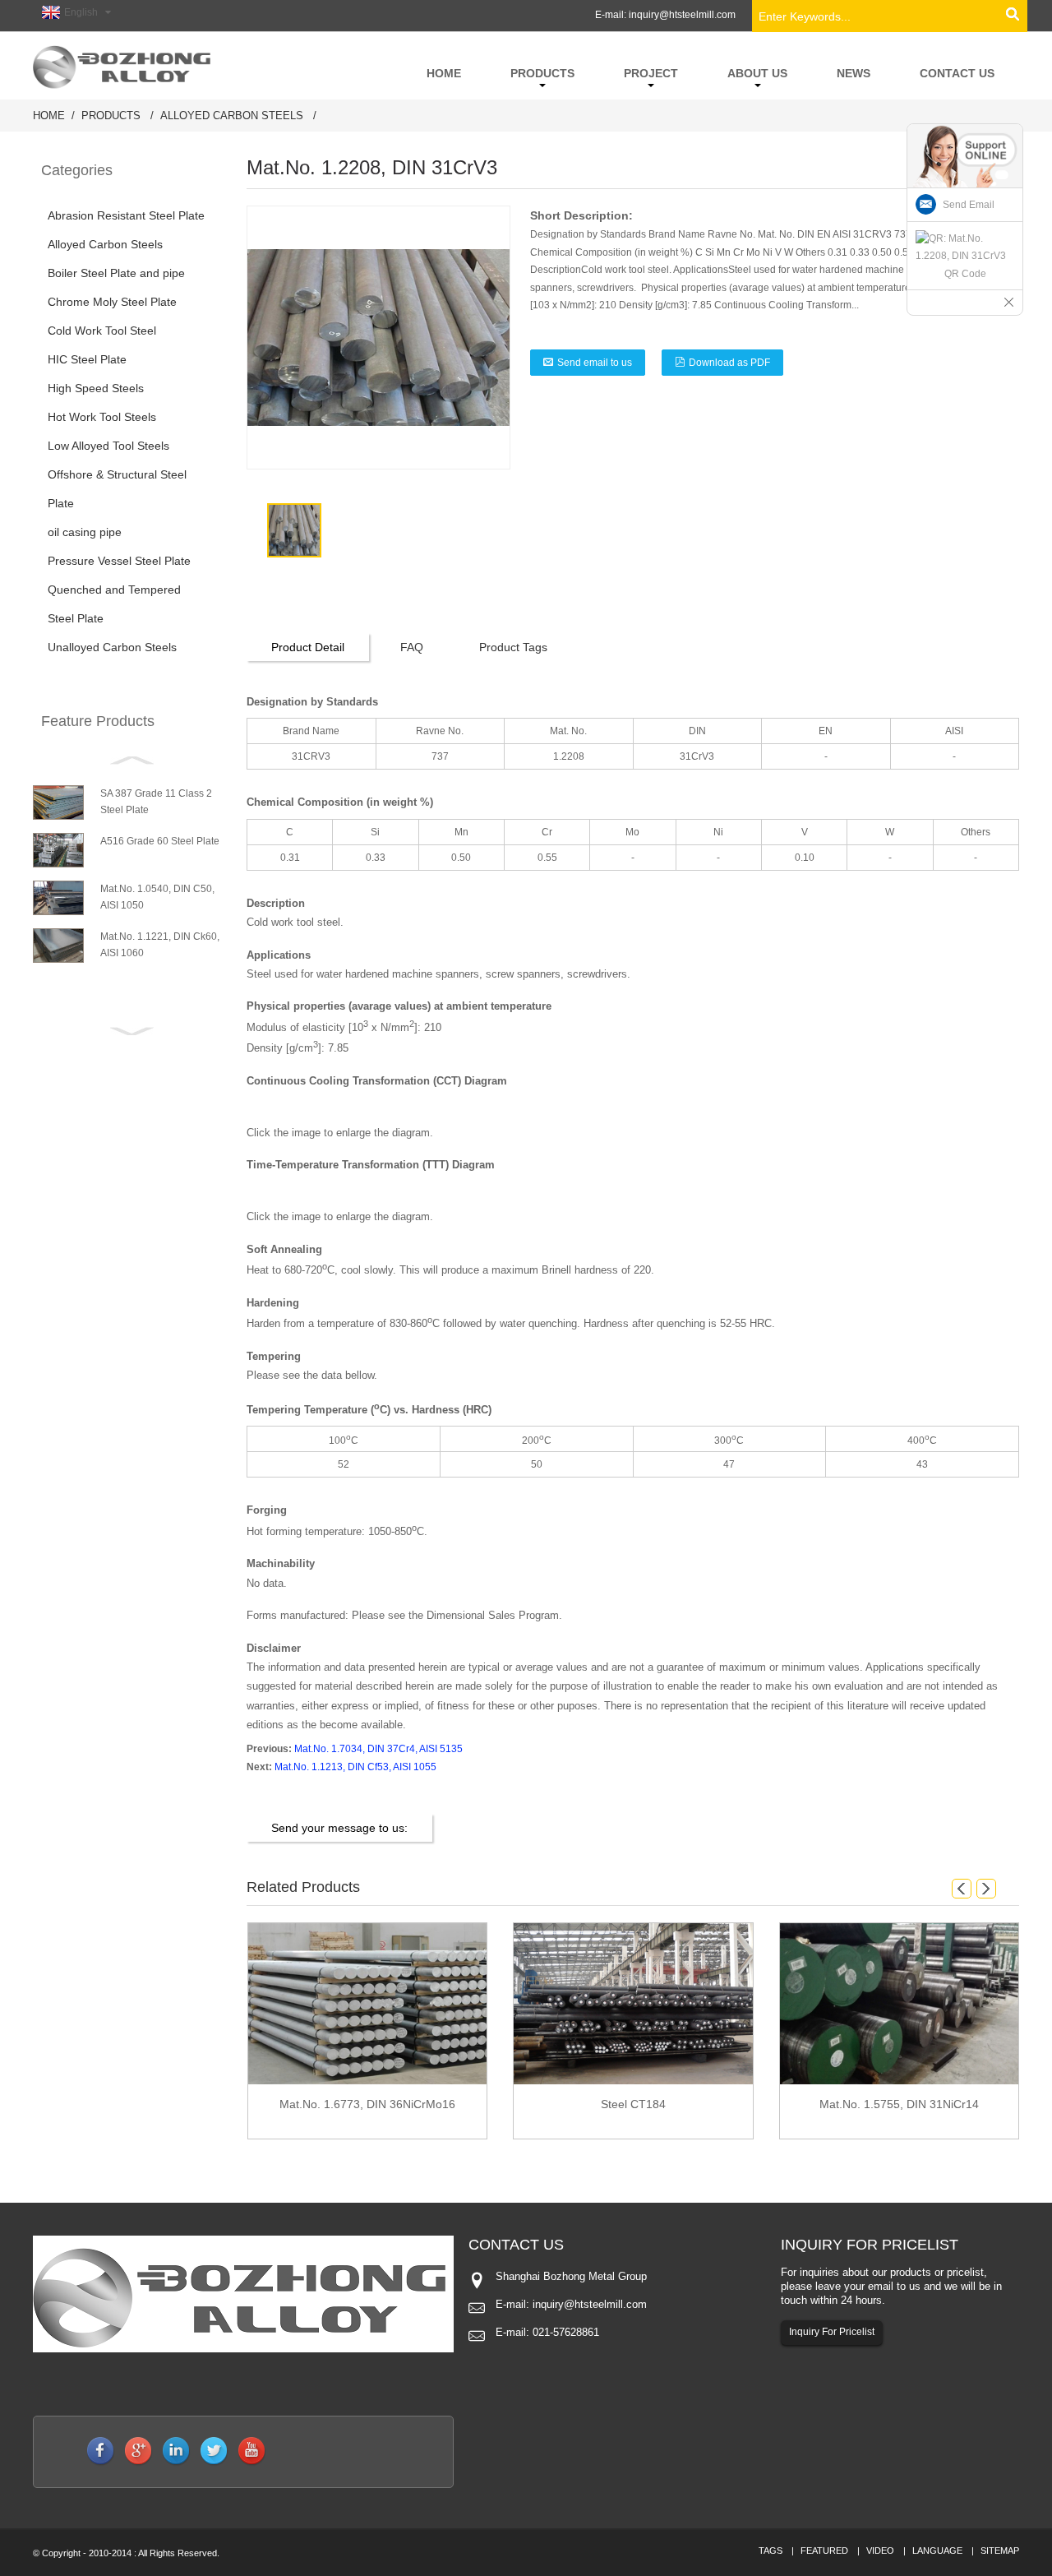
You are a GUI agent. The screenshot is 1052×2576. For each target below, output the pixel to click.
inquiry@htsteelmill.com (682, 15)
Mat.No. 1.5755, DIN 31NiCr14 (899, 2104)
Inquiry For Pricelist (832, 2332)
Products (111, 116)
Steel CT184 (633, 2104)
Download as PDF (729, 363)
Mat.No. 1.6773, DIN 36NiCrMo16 (367, 2104)
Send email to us (595, 363)
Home (49, 116)
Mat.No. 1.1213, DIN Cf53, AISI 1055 (355, 1767)
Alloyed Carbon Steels (232, 116)
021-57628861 (566, 2332)
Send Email (969, 205)
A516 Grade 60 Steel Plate (160, 841)
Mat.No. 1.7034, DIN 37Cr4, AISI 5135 (378, 1749)
